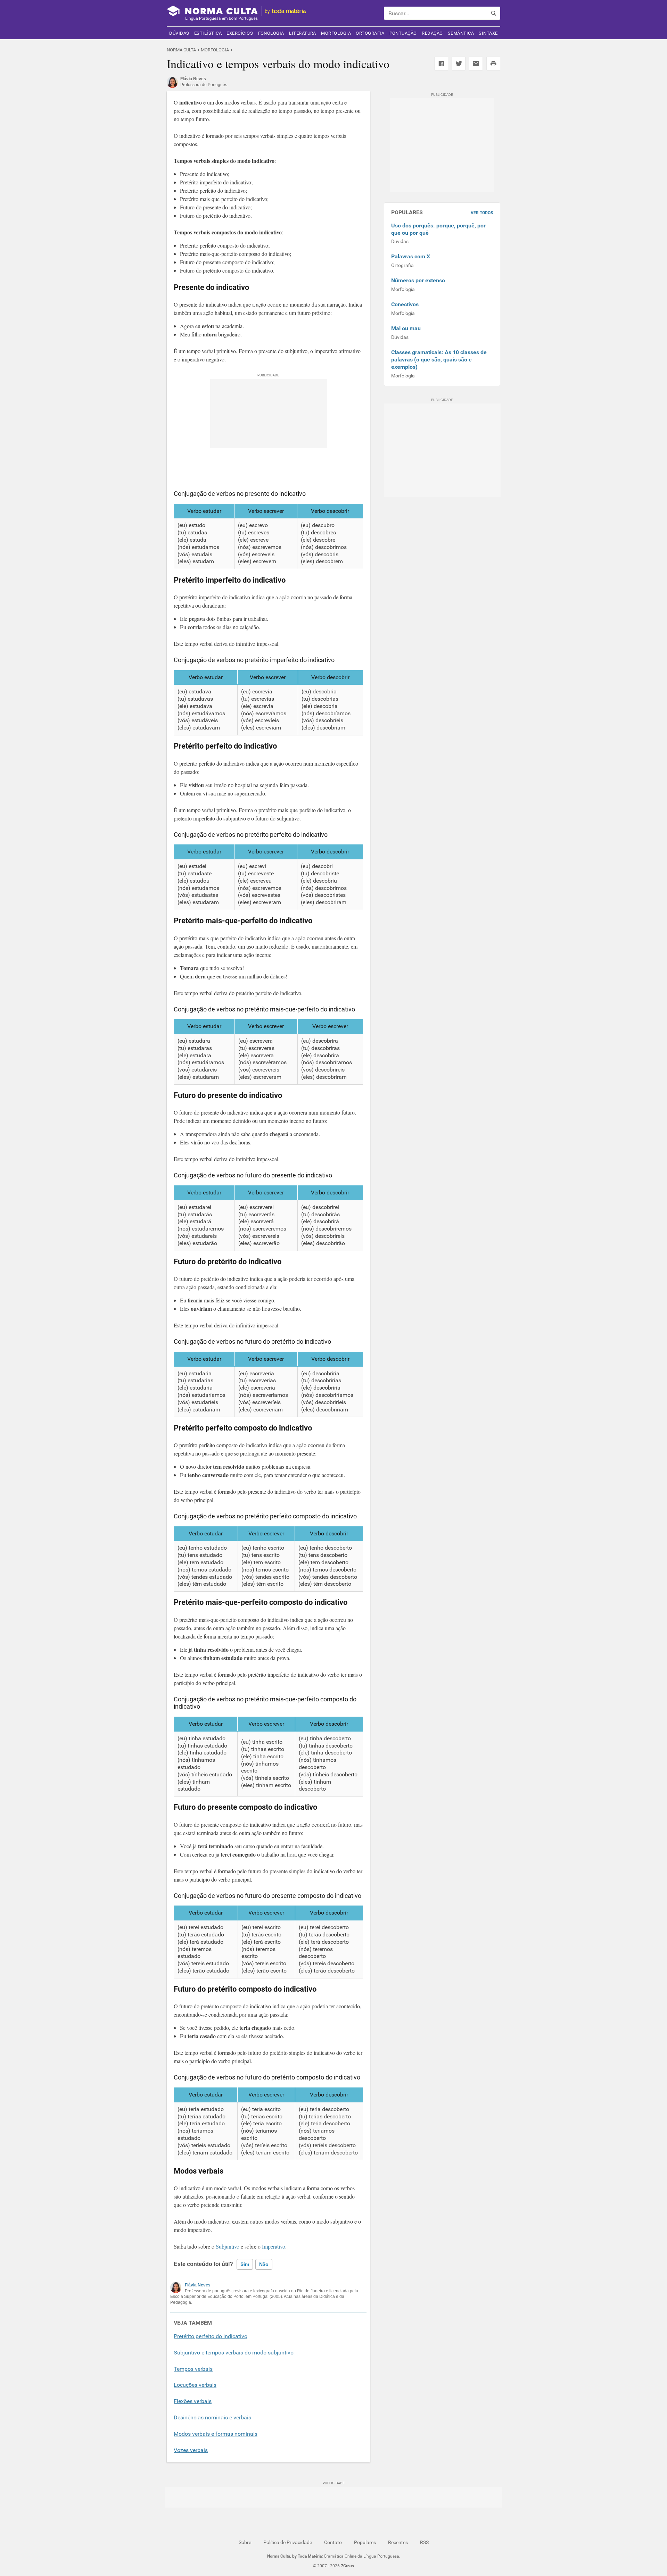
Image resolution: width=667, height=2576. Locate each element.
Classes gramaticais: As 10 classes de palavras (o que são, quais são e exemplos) (439, 360)
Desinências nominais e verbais (212, 2417)
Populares (365, 2542)
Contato (333, 2542)
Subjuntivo (228, 2246)
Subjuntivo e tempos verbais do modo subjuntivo (234, 2353)
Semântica (461, 33)
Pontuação (403, 33)
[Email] (476, 64)
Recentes (398, 2542)
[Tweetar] (459, 64)
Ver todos (482, 213)
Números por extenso (418, 280)
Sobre (245, 2542)
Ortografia (370, 33)
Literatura (303, 33)
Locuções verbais (195, 2385)
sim (245, 2264)
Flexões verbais (193, 2401)
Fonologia (271, 33)
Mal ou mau (406, 328)
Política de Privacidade (288, 2542)
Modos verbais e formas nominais (216, 2434)
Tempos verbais (193, 2369)
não (264, 2264)
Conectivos (405, 304)
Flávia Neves (198, 2285)
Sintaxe (488, 33)
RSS (424, 2542)
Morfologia (336, 33)
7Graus (347, 2566)
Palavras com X (411, 256)
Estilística (208, 33)
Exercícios (240, 33)
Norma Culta (181, 50)
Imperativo (274, 2246)
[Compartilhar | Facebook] (441, 64)
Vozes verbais (191, 2450)
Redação (432, 33)
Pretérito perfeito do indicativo (211, 2336)
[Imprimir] (493, 64)
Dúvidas (179, 33)
